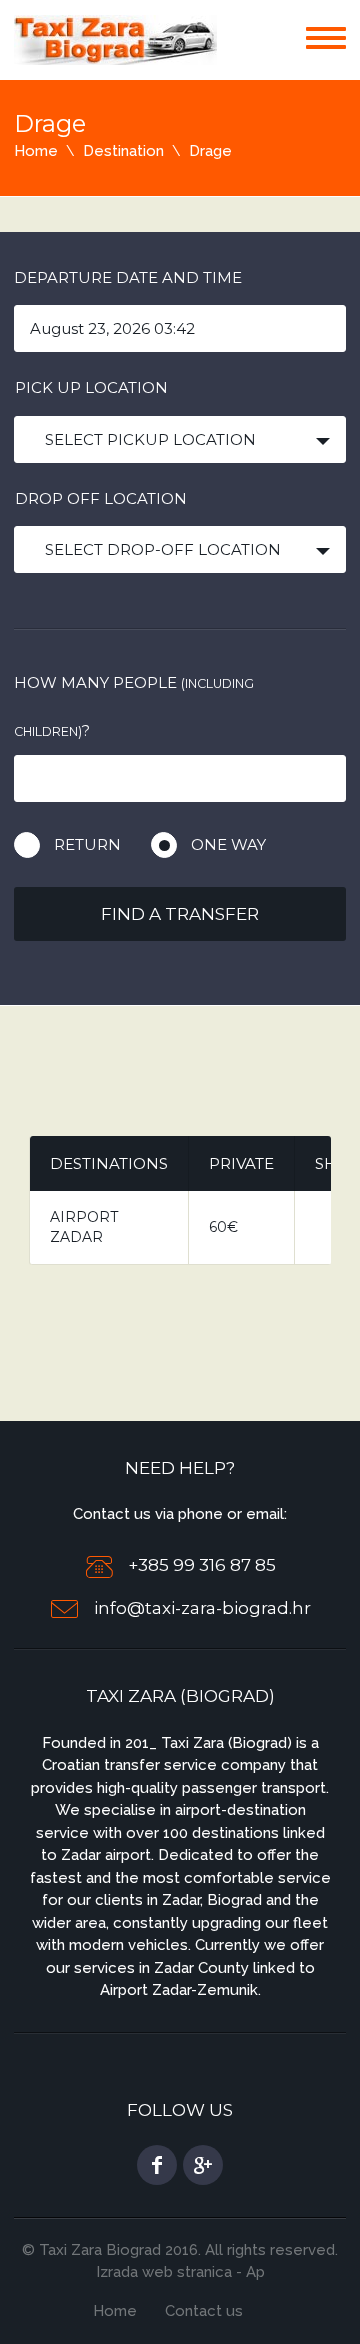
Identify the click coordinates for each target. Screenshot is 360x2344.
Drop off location (101, 498)
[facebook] (157, 2165)
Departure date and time (128, 277)
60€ (223, 1227)
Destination (123, 151)
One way (228, 844)
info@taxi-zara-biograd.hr (202, 1609)
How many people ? (134, 706)
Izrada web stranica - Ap (180, 2272)
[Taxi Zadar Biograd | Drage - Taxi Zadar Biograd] (115, 38)
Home (36, 151)
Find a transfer (180, 914)
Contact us (204, 2311)
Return (87, 844)
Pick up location (91, 387)
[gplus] (203, 2165)
